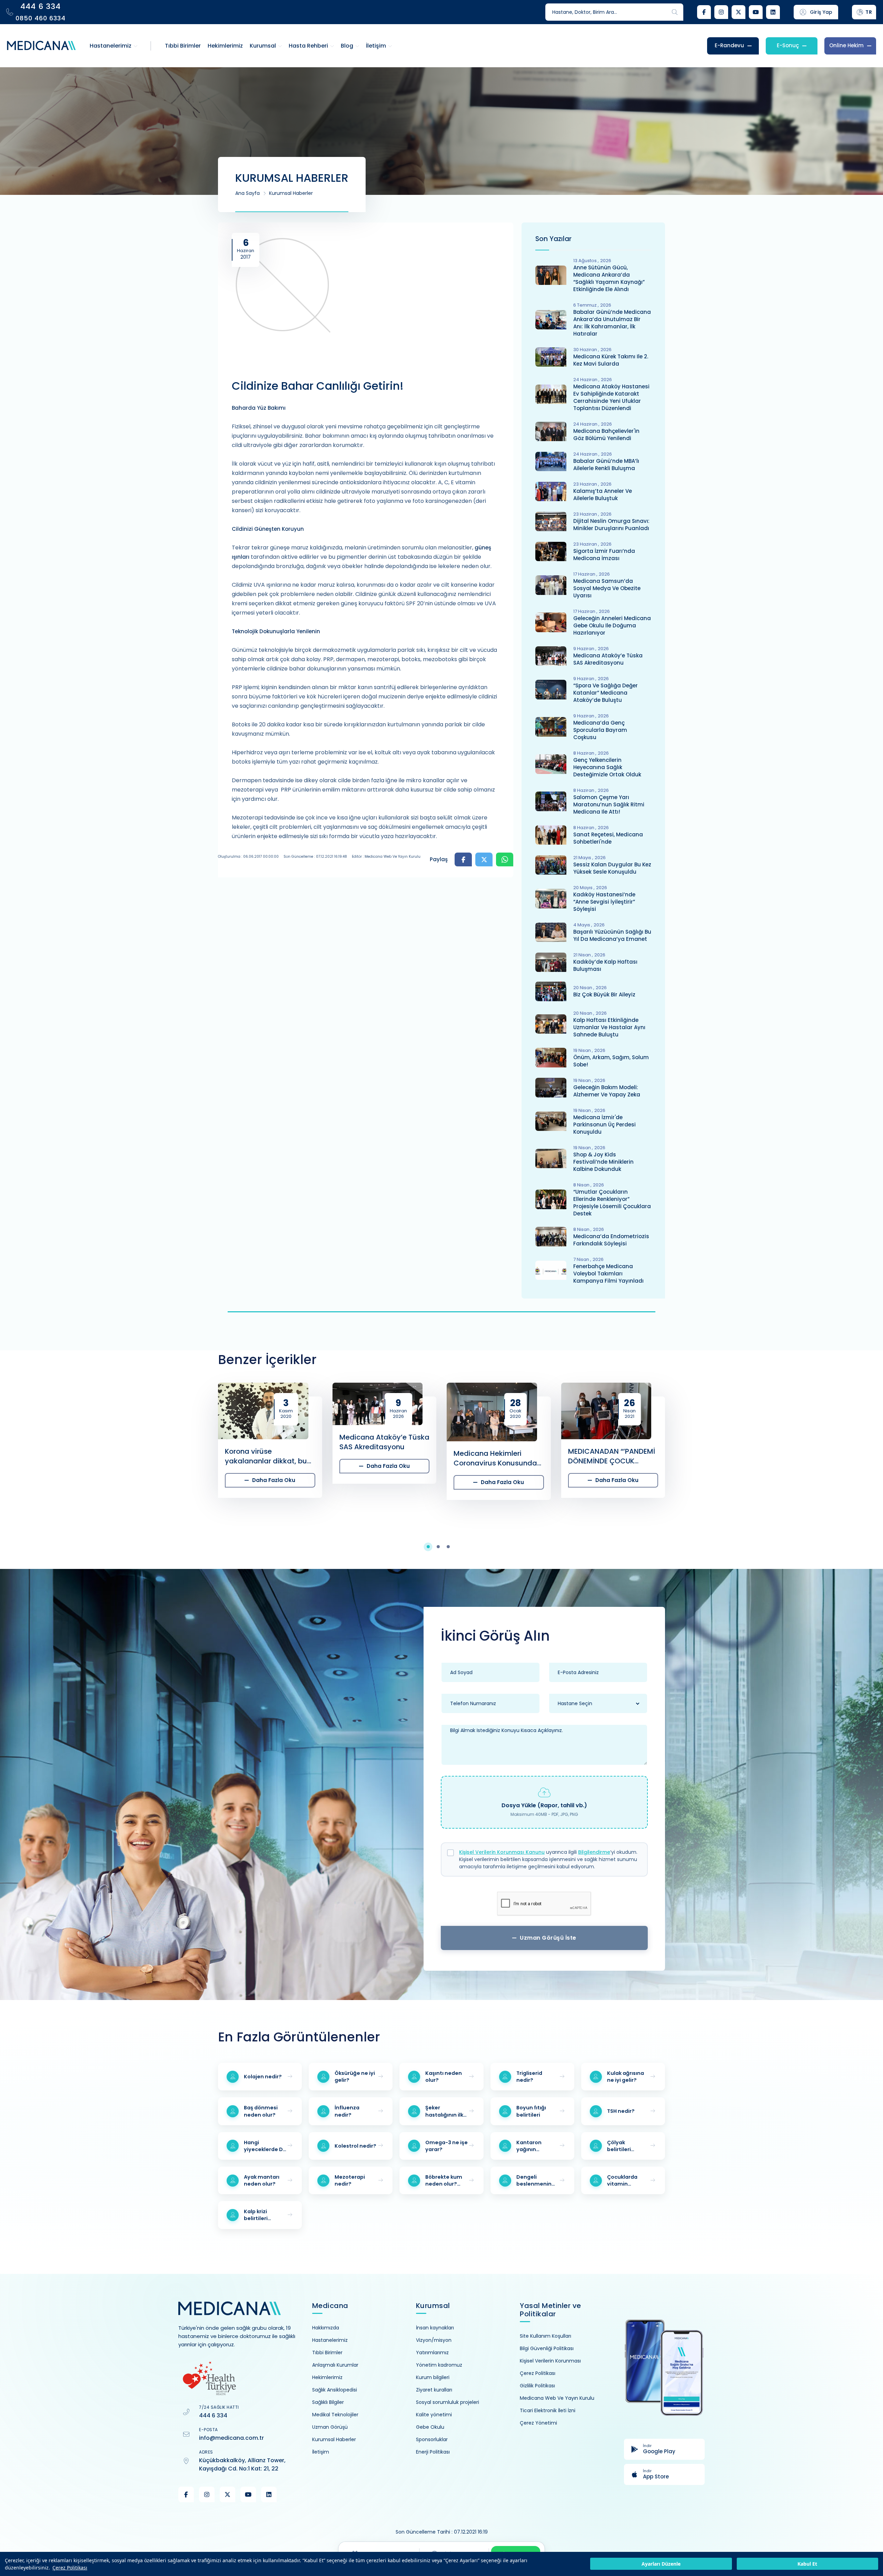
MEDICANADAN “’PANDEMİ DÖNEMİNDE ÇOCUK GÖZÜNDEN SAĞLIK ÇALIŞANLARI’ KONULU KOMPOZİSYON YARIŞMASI (498, 1456)
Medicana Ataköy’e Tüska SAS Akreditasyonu (608, 659)
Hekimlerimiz (327, 2377)
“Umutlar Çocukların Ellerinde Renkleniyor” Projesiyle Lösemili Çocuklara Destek (612, 1203)
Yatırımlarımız (432, 2353)
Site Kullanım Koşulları (545, 2336)
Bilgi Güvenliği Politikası (547, 2348)
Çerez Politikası (70, 2568)
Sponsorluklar (432, 2439)
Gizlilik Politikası (537, 2386)
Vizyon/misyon (434, 2340)
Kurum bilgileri (433, 2377)
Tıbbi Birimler (327, 2353)
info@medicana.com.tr (231, 2438)
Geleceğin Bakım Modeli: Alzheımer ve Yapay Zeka (607, 1091)
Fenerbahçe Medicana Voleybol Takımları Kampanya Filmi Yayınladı (608, 1274)
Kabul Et (807, 2564)
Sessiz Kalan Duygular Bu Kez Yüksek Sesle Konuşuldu (612, 868)
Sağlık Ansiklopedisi (335, 2390)
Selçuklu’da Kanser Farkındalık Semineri (717, 1442)
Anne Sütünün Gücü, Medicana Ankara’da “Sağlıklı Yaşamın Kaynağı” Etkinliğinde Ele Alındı (609, 278)
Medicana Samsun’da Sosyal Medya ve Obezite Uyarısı (607, 588)
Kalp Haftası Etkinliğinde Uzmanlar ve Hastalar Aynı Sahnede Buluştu (609, 1027)
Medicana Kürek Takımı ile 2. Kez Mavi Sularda (611, 360)
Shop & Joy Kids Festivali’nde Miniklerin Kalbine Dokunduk (603, 1162)
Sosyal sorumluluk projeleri (448, 2402)
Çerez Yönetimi (538, 2423)
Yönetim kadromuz (439, 2365)
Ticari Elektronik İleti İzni (548, 2410)
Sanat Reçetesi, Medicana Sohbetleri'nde (608, 838)
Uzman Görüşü (330, 2427)
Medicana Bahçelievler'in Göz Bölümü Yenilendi (606, 435)
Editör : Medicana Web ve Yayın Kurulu (386, 857)
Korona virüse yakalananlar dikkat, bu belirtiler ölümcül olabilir (152, 1456)
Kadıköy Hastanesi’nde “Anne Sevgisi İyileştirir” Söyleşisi (604, 902)
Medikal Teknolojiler (335, 2415)
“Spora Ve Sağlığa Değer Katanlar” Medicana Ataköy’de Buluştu (606, 693)
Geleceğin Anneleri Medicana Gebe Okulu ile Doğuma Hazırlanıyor (612, 625)
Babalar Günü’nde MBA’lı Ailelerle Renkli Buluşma (606, 465)
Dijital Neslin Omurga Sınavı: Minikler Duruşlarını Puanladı (611, 525)
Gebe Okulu (430, 2427)
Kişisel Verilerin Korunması (550, 2361)
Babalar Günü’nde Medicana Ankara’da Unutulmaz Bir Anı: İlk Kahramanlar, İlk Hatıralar (612, 323)
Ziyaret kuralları (434, 2390)
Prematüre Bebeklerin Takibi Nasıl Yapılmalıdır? (611, 1490)
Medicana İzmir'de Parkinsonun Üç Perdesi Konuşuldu (604, 1125)
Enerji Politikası (433, 2452)
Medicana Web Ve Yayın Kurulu (557, 2398)
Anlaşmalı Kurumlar (335, 2365)
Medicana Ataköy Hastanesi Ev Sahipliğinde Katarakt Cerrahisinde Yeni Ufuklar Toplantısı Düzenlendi (611, 397)
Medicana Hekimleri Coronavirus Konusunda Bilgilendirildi (381, 1458)
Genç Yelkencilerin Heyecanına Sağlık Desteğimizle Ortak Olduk (607, 767)
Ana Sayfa (247, 193)
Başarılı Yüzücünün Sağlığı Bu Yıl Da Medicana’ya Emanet (612, 935)
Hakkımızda (326, 2328)
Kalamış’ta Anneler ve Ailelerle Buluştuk (603, 495)
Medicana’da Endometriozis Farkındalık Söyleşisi (611, 1240)
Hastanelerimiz (330, 2340)
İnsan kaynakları (435, 2328)
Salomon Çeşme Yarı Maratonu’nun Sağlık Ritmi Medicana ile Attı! (609, 804)
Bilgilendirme (594, 1852)
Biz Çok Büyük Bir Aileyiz (604, 994)
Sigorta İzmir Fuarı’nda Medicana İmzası (604, 555)
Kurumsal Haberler (291, 193)
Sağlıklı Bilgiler (328, 2402)
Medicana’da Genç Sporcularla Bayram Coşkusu (600, 730)
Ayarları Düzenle (661, 2564)
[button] (432, 1547)
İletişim (321, 2452)
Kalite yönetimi (434, 2415)
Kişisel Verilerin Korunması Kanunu (502, 1852)
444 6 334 (213, 2415)
